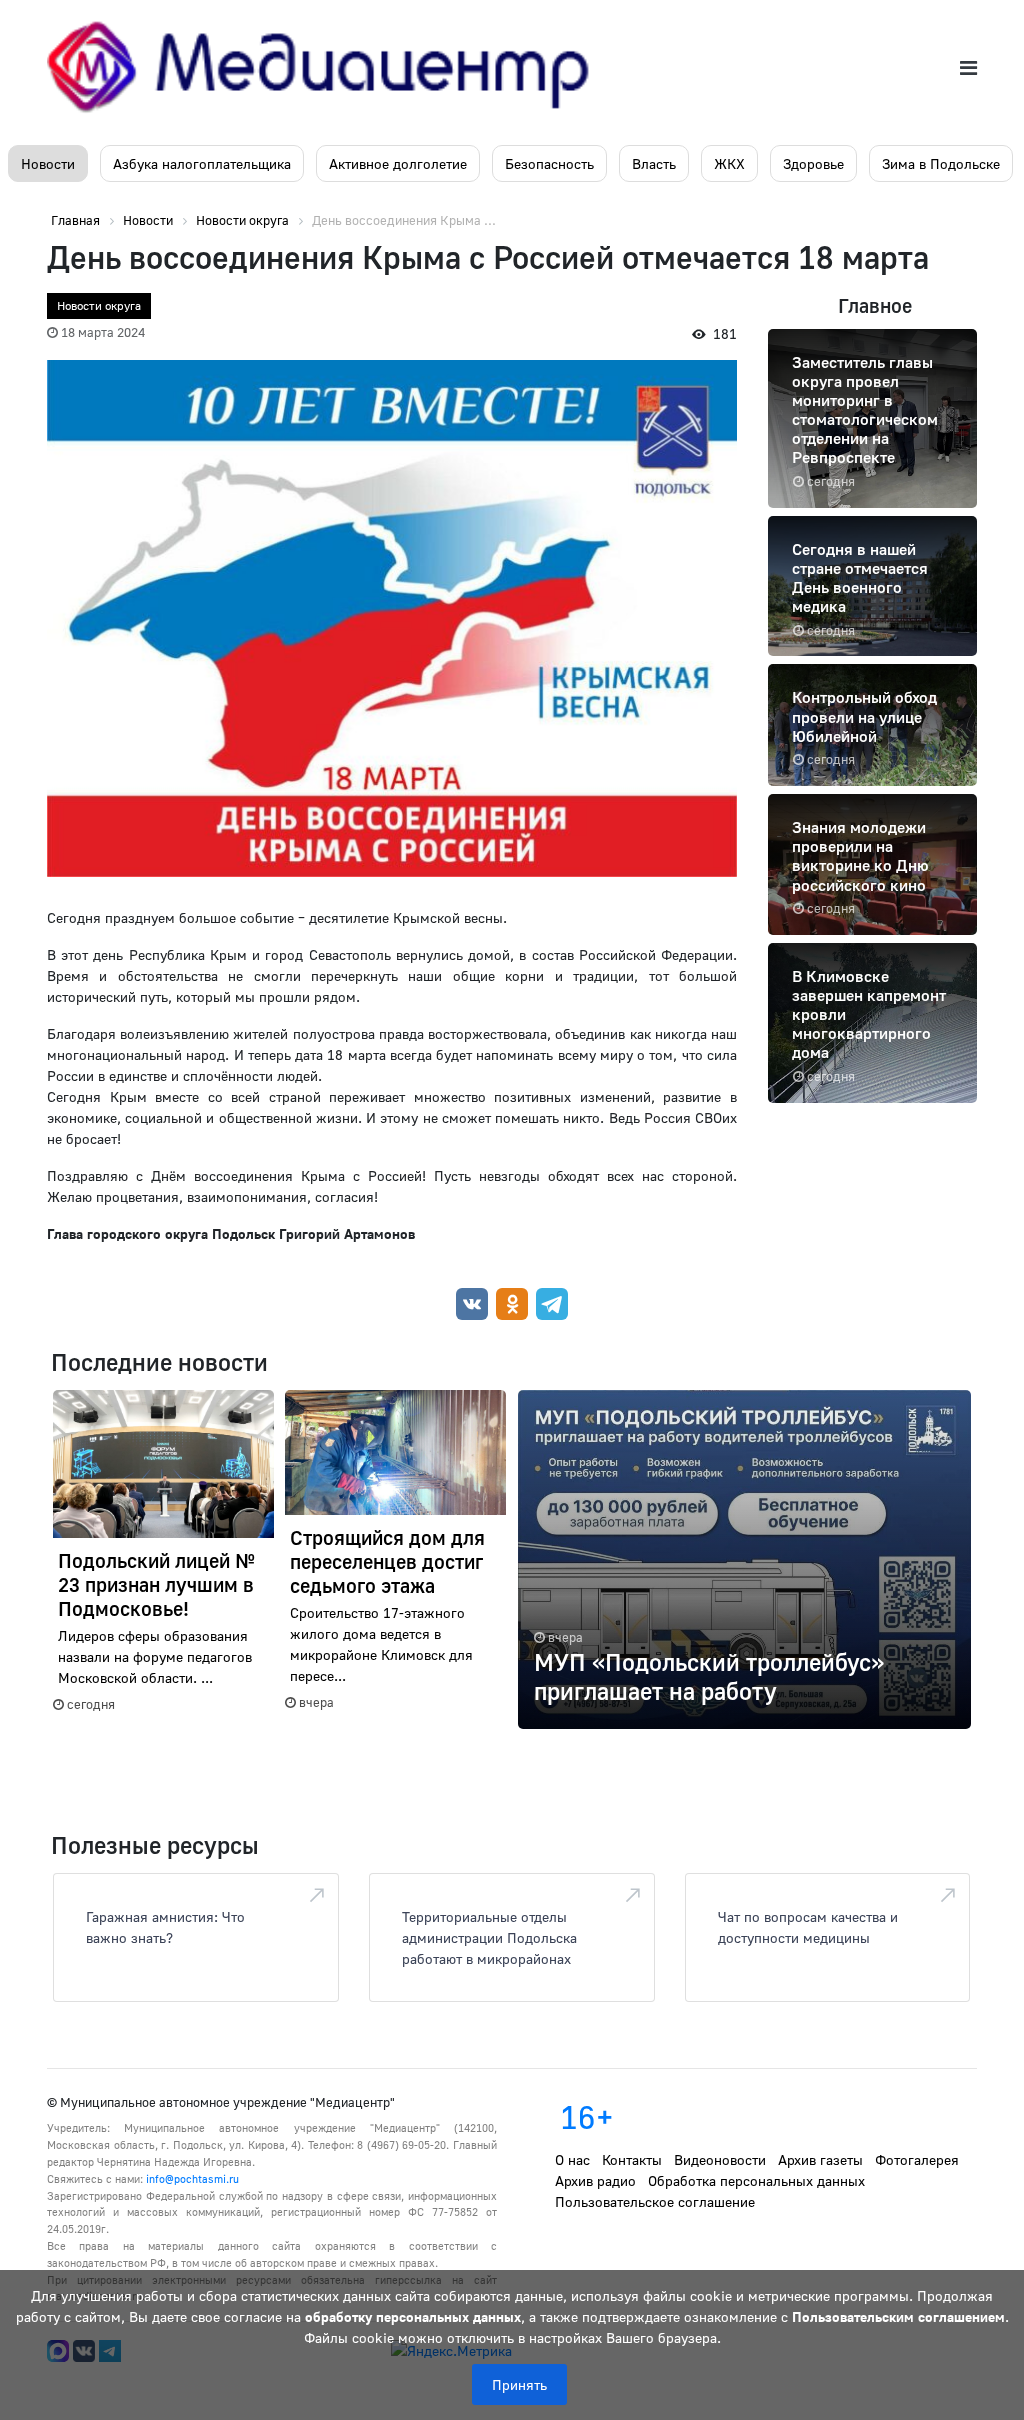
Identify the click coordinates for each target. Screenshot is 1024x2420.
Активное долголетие (398, 163)
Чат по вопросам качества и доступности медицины (808, 1927)
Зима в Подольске (941, 163)
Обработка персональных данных (756, 2180)
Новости (48, 163)
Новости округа (99, 305)
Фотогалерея (917, 2159)
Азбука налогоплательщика (202, 163)
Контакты (632, 2159)
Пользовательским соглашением (898, 2316)
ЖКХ (729, 163)
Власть (654, 163)
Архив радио (595, 2180)
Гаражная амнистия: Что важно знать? (165, 1927)
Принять (519, 2384)
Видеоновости (720, 2159)
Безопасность (549, 163)
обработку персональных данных (413, 2316)
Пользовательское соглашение (655, 2201)
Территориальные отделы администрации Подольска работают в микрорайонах (489, 1937)
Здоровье (813, 163)
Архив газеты (820, 2159)
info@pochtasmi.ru (192, 2178)
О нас (572, 2159)
